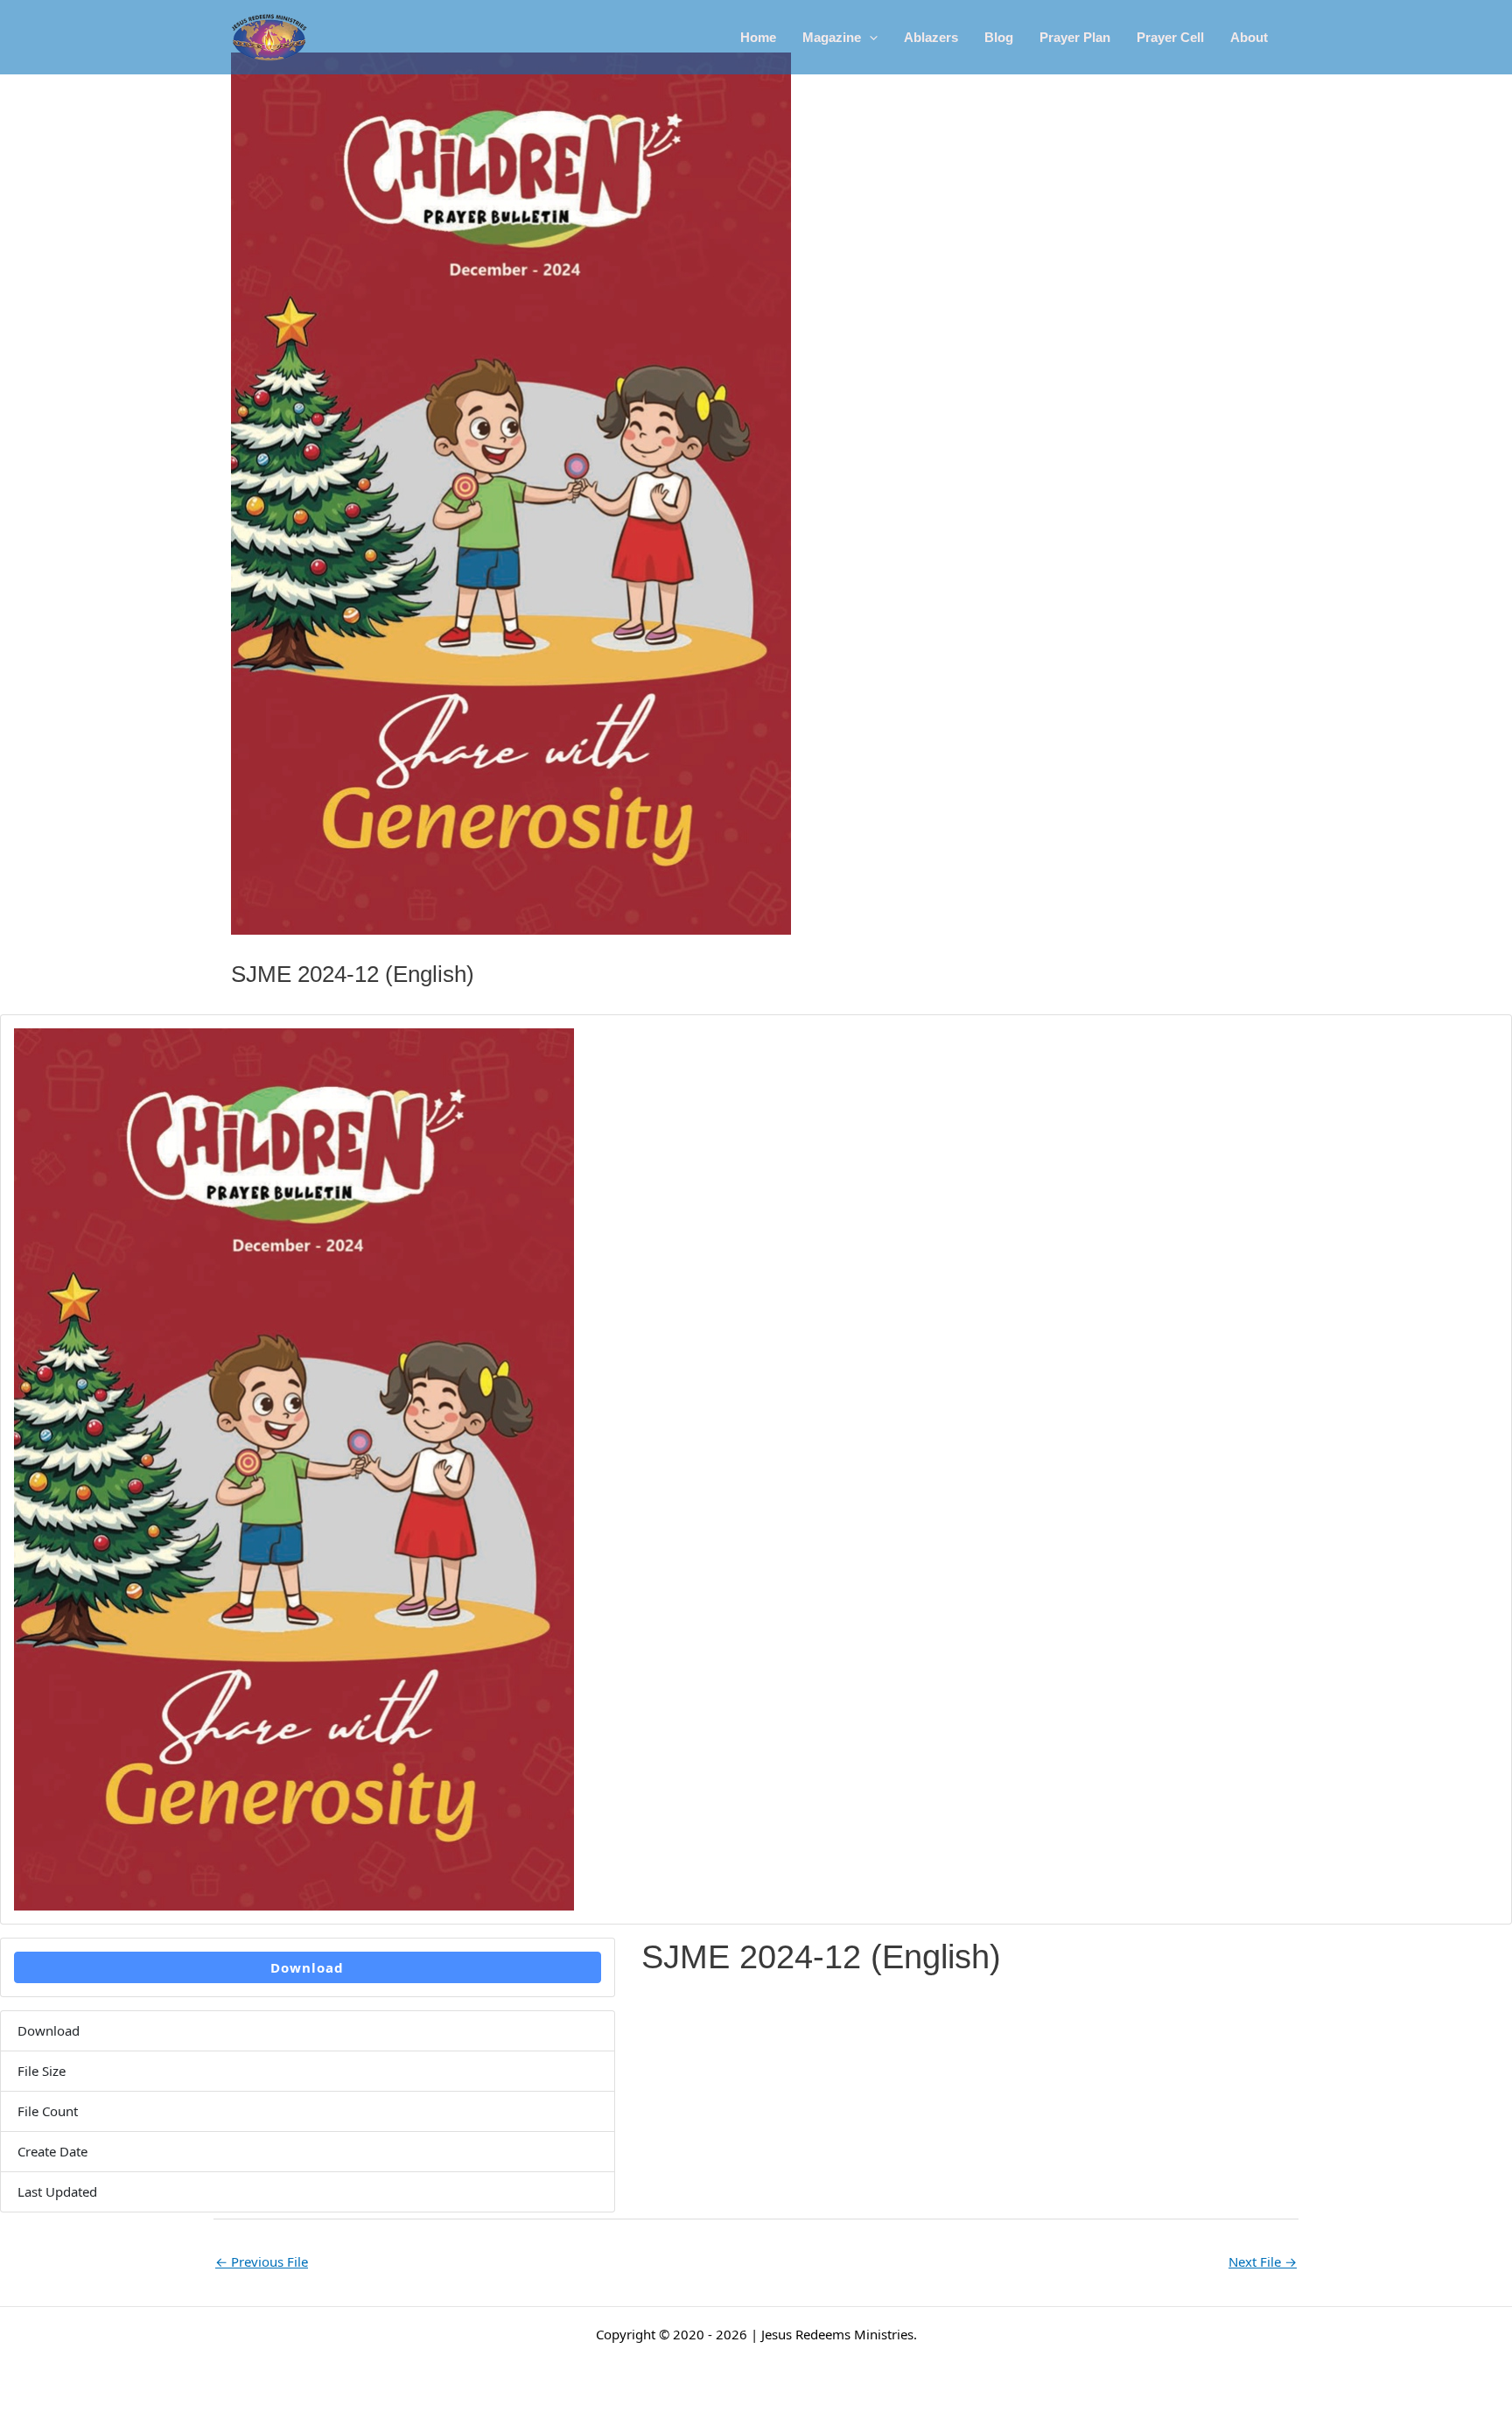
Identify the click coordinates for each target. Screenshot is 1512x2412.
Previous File (262, 2261)
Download (307, 1967)
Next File (1263, 2261)
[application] (869, 38)
